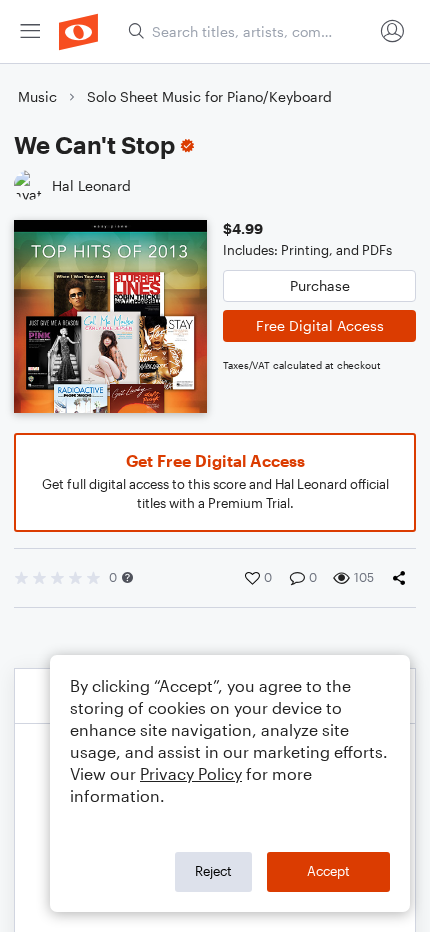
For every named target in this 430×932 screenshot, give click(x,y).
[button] (127, 577)
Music (37, 96)
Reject (213, 871)
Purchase (320, 285)
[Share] (403, 578)
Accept (328, 871)
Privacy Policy (191, 773)
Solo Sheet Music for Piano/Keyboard (209, 96)
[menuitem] (30, 31)
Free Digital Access (320, 325)
